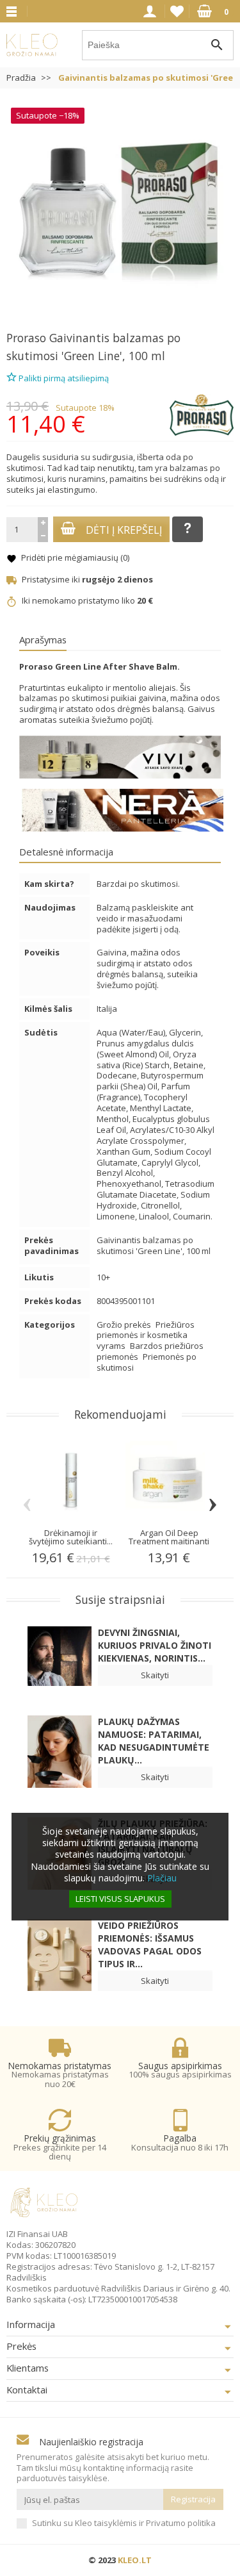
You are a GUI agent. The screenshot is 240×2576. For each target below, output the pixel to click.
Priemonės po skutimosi (147, 1362)
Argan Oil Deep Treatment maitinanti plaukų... (169, 1541)
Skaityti (155, 1675)
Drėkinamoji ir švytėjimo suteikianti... (71, 1537)
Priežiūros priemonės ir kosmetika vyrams (146, 1335)
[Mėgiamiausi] (177, 12)
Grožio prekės (125, 1325)
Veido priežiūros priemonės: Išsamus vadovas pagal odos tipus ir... (150, 1944)
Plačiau (162, 1878)
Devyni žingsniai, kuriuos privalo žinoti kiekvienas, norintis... (155, 1645)
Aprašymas (43, 640)
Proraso (26, 338)
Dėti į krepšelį (124, 530)
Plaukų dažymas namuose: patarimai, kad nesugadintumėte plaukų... (154, 1741)
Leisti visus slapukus (120, 1899)
